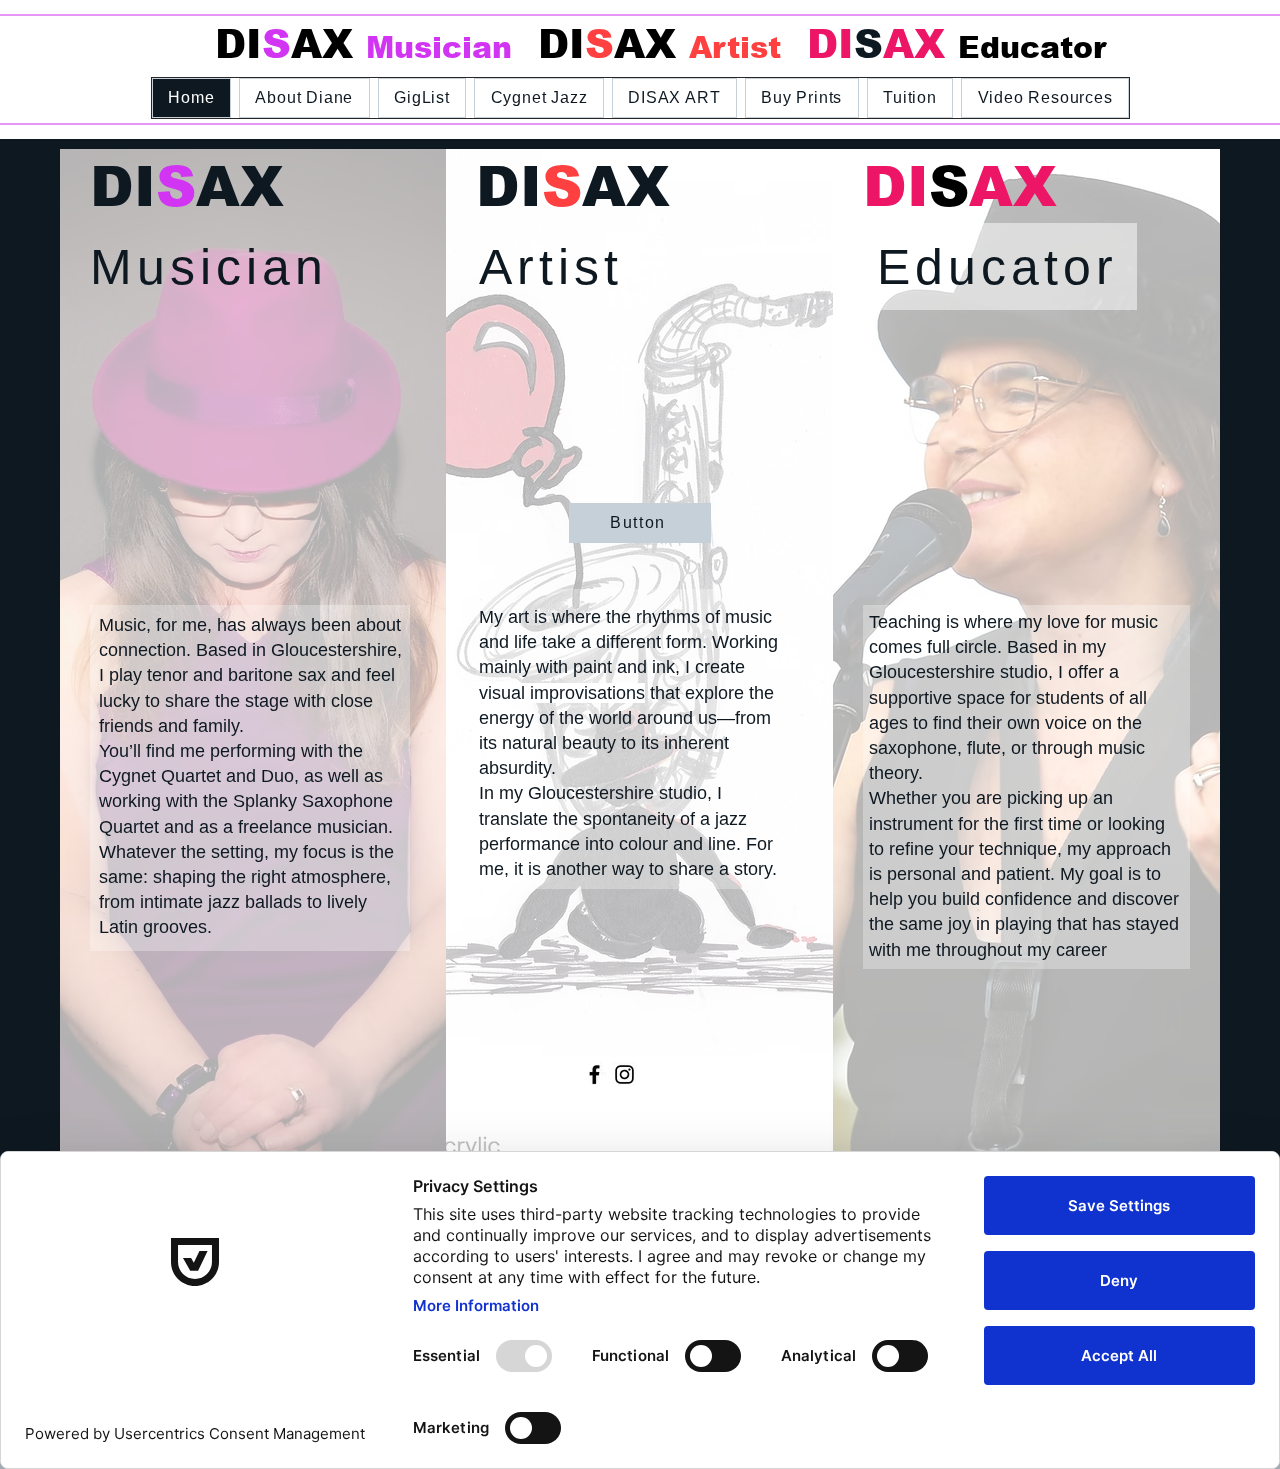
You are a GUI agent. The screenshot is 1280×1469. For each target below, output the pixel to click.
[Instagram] (624, 1074)
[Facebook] (594, 1074)
